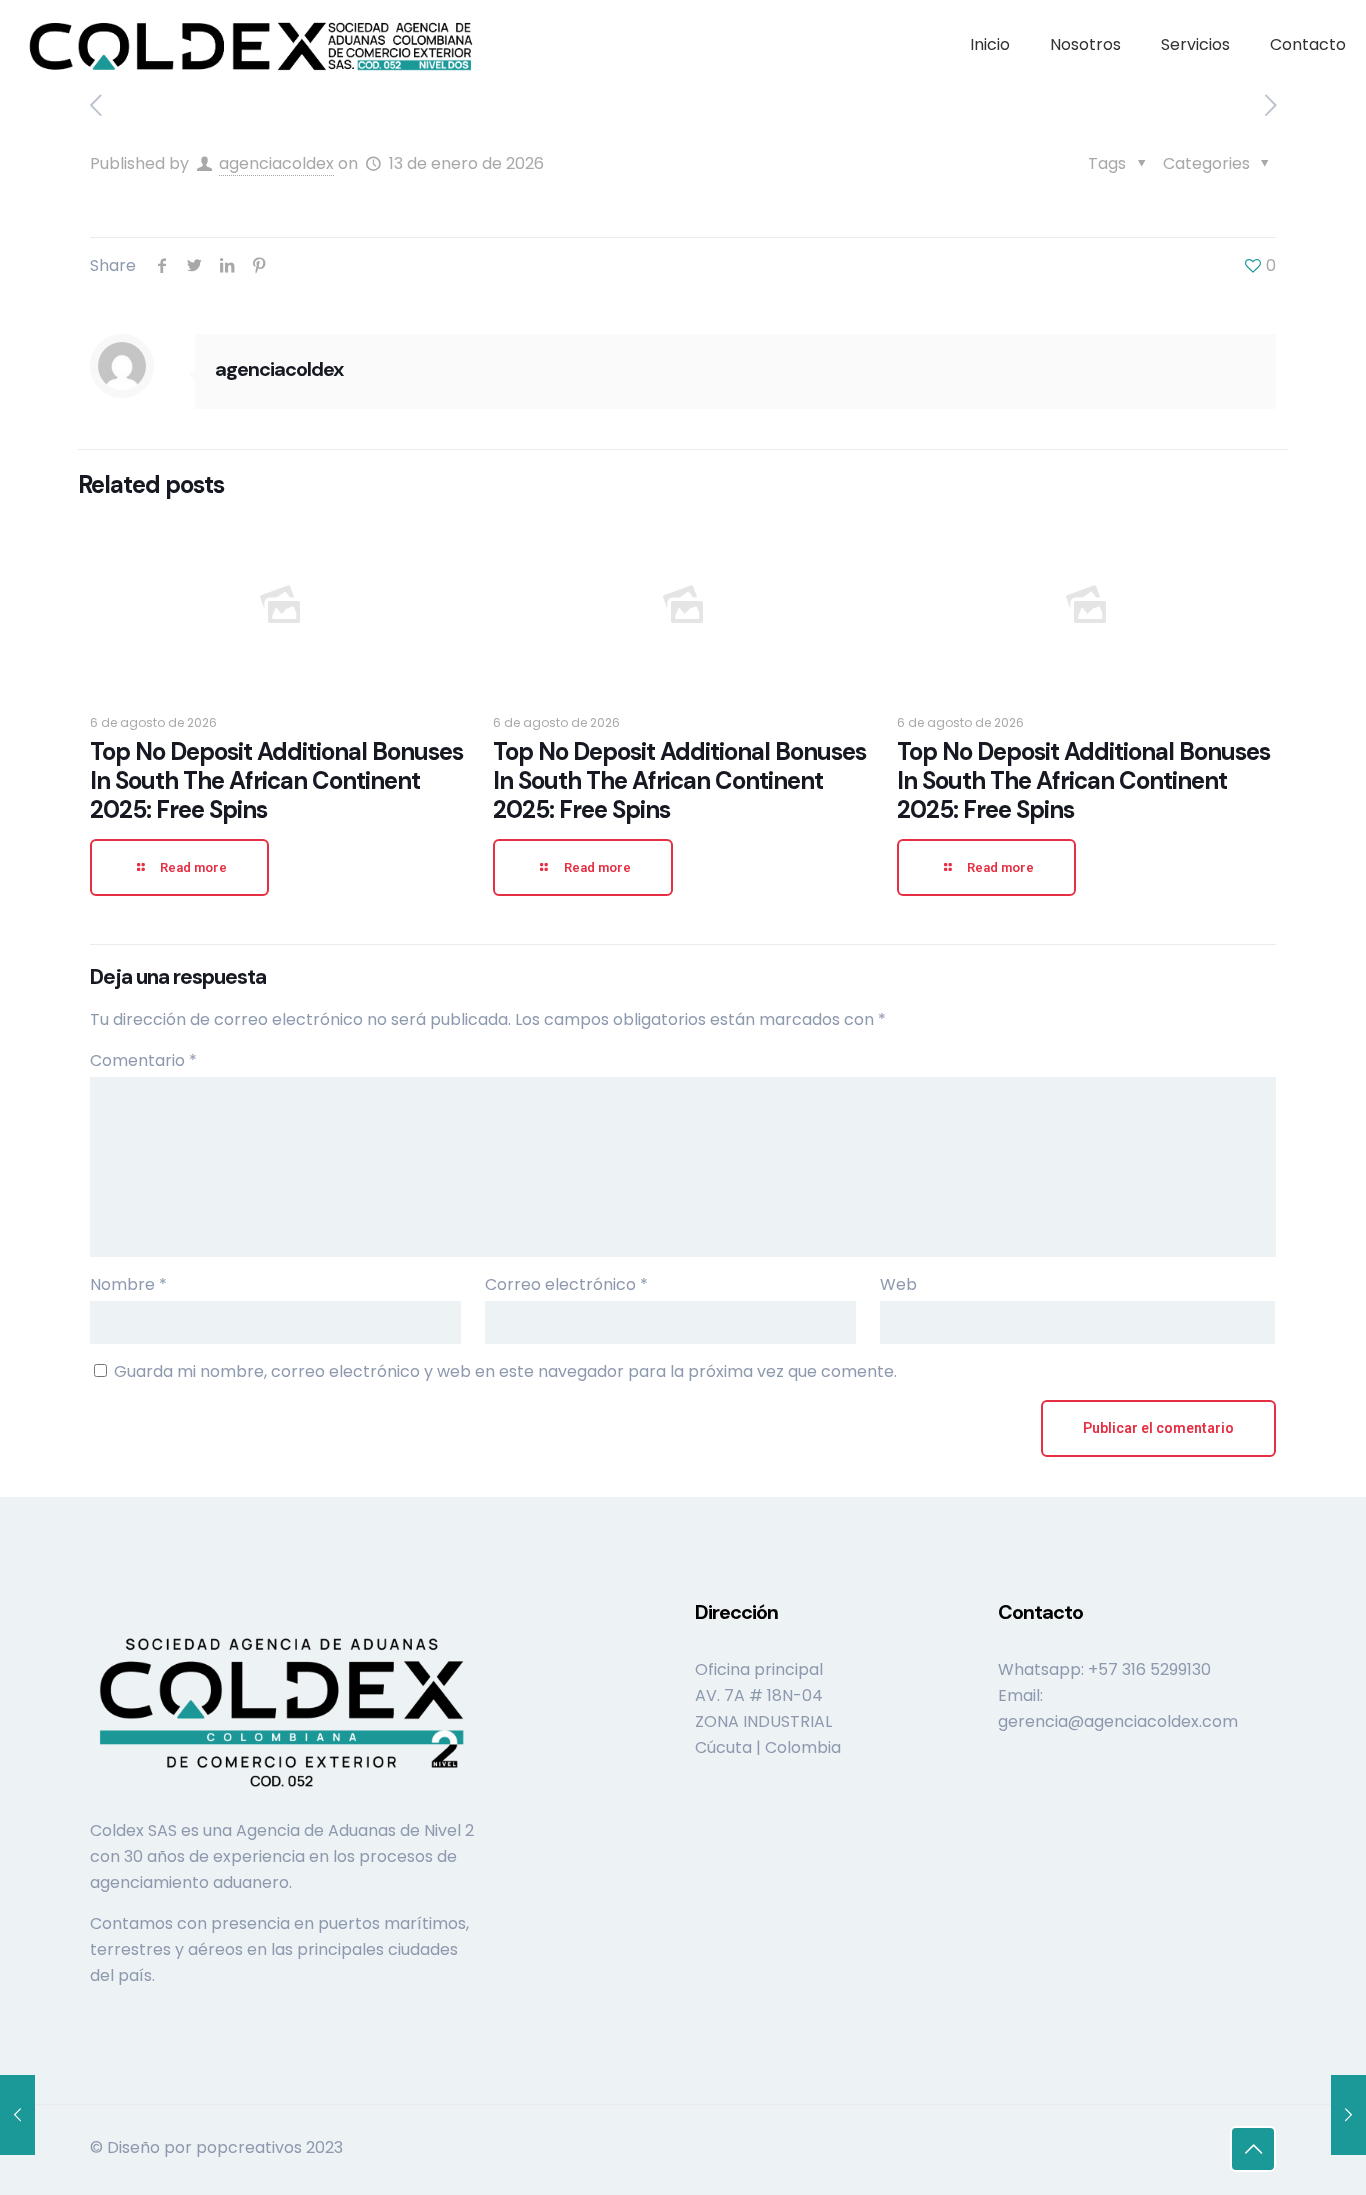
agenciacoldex (276, 163)
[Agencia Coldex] (251, 45)
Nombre (128, 1284)
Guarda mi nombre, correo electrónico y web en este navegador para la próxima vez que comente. (505, 1371)
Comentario (143, 1060)
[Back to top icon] (1253, 2149)
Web (898, 1284)
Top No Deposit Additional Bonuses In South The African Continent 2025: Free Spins (276, 780)
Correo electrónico (566, 1284)
